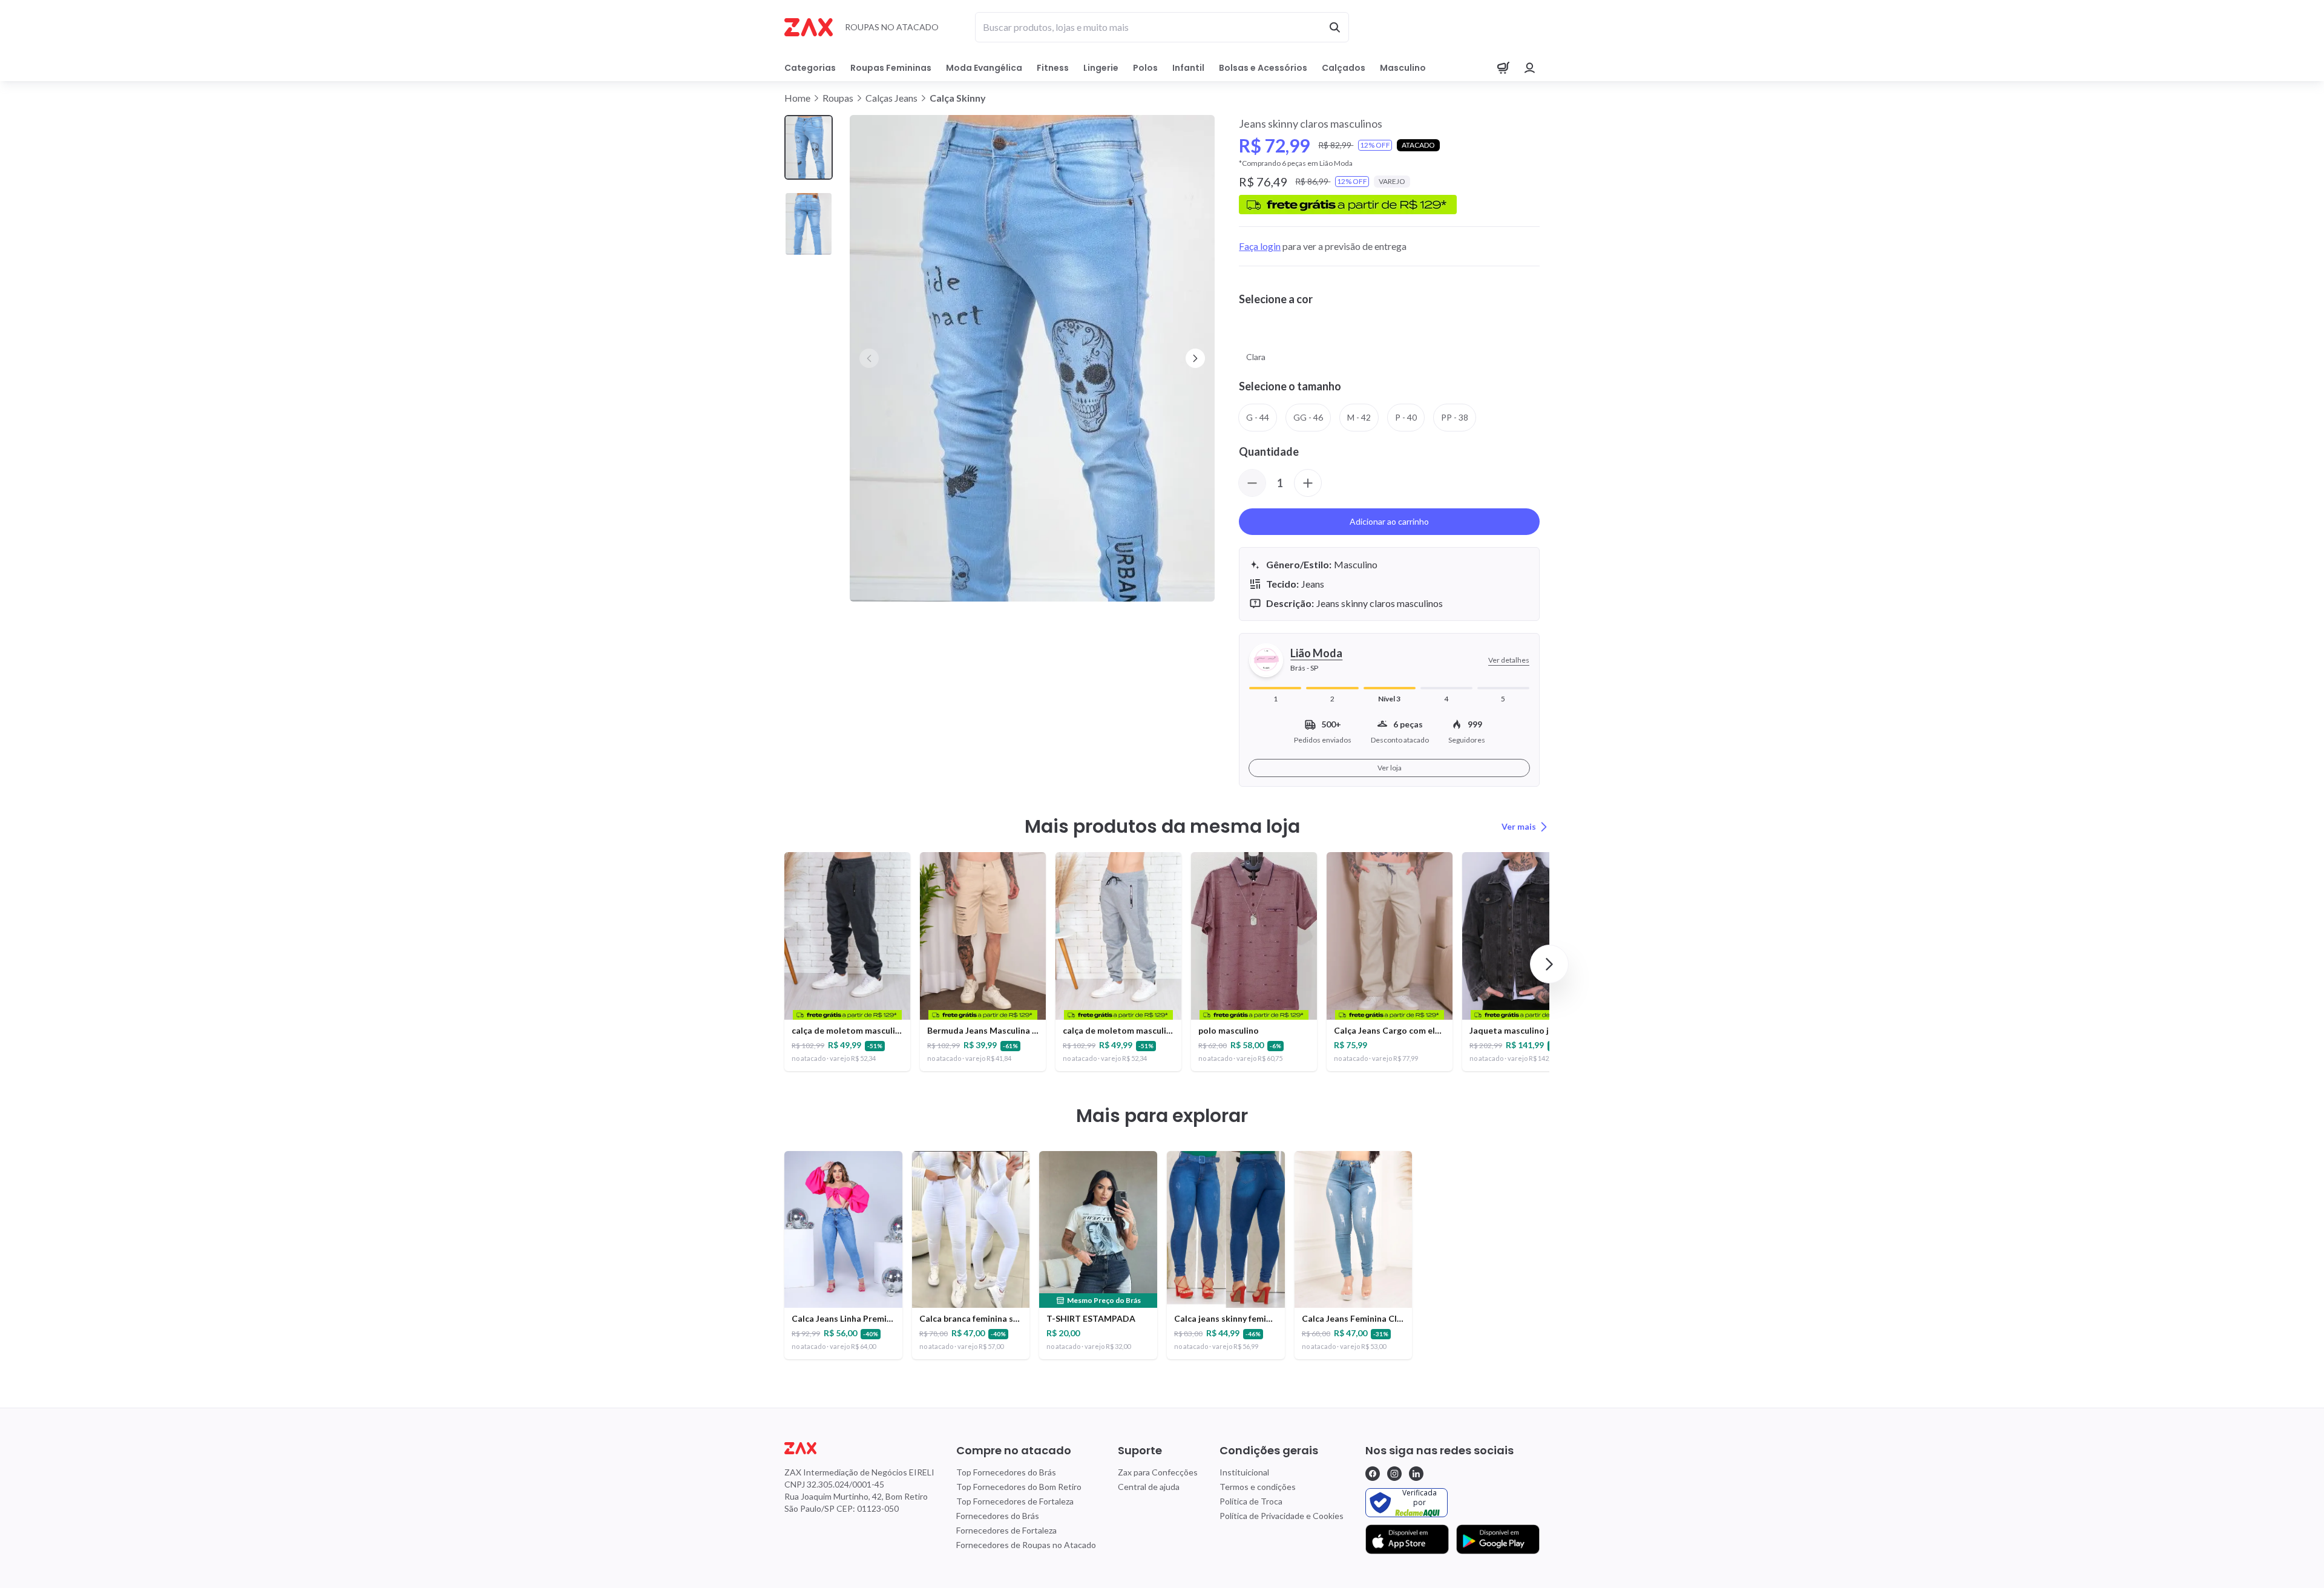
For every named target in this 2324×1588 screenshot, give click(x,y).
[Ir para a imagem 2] (809, 224)
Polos (1145, 68)
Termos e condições (1258, 1487)
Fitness (1053, 68)
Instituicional (1244, 1472)
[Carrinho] (1503, 68)
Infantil (1188, 68)
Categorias (810, 68)
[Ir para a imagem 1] (809, 147)
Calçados (1344, 68)
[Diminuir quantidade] (1252, 483)
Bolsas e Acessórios (1263, 68)
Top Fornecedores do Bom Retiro (1019, 1487)
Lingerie (1101, 68)
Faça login (1260, 246)
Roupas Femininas (891, 68)
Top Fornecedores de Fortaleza (1015, 1501)
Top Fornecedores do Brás (1006, 1472)
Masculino (1403, 68)
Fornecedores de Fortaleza (1006, 1530)
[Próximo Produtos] (1549, 964)
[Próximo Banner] (1195, 358)
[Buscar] (1334, 27)
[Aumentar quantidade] (1308, 483)
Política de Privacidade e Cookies (1282, 1516)
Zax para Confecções (1158, 1472)
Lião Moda (1316, 653)
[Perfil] (1530, 68)
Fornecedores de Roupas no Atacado (1026, 1545)
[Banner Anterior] (869, 358)
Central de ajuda (1149, 1487)
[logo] (859, 1448)
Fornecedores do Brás (998, 1516)
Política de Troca (1251, 1501)
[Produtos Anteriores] (775, 964)
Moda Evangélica (984, 68)
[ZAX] (809, 27)
